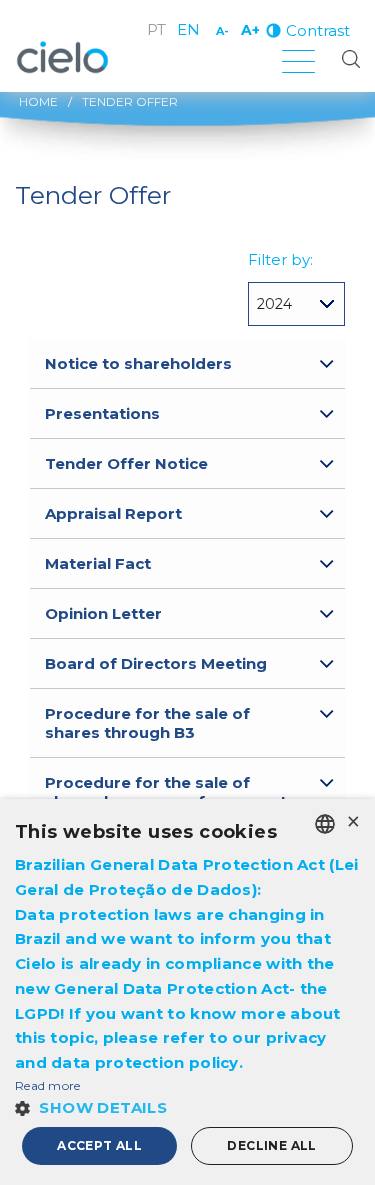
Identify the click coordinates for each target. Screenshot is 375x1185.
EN (188, 29)
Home (38, 101)
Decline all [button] (271, 1145)
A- (222, 31)
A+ (250, 30)
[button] (187, 1107)
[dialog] (187, 992)
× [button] (352, 822)
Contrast (318, 30)
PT (156, 29)
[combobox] (325, 824)
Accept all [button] (99, 1145)
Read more (48, 1085)
